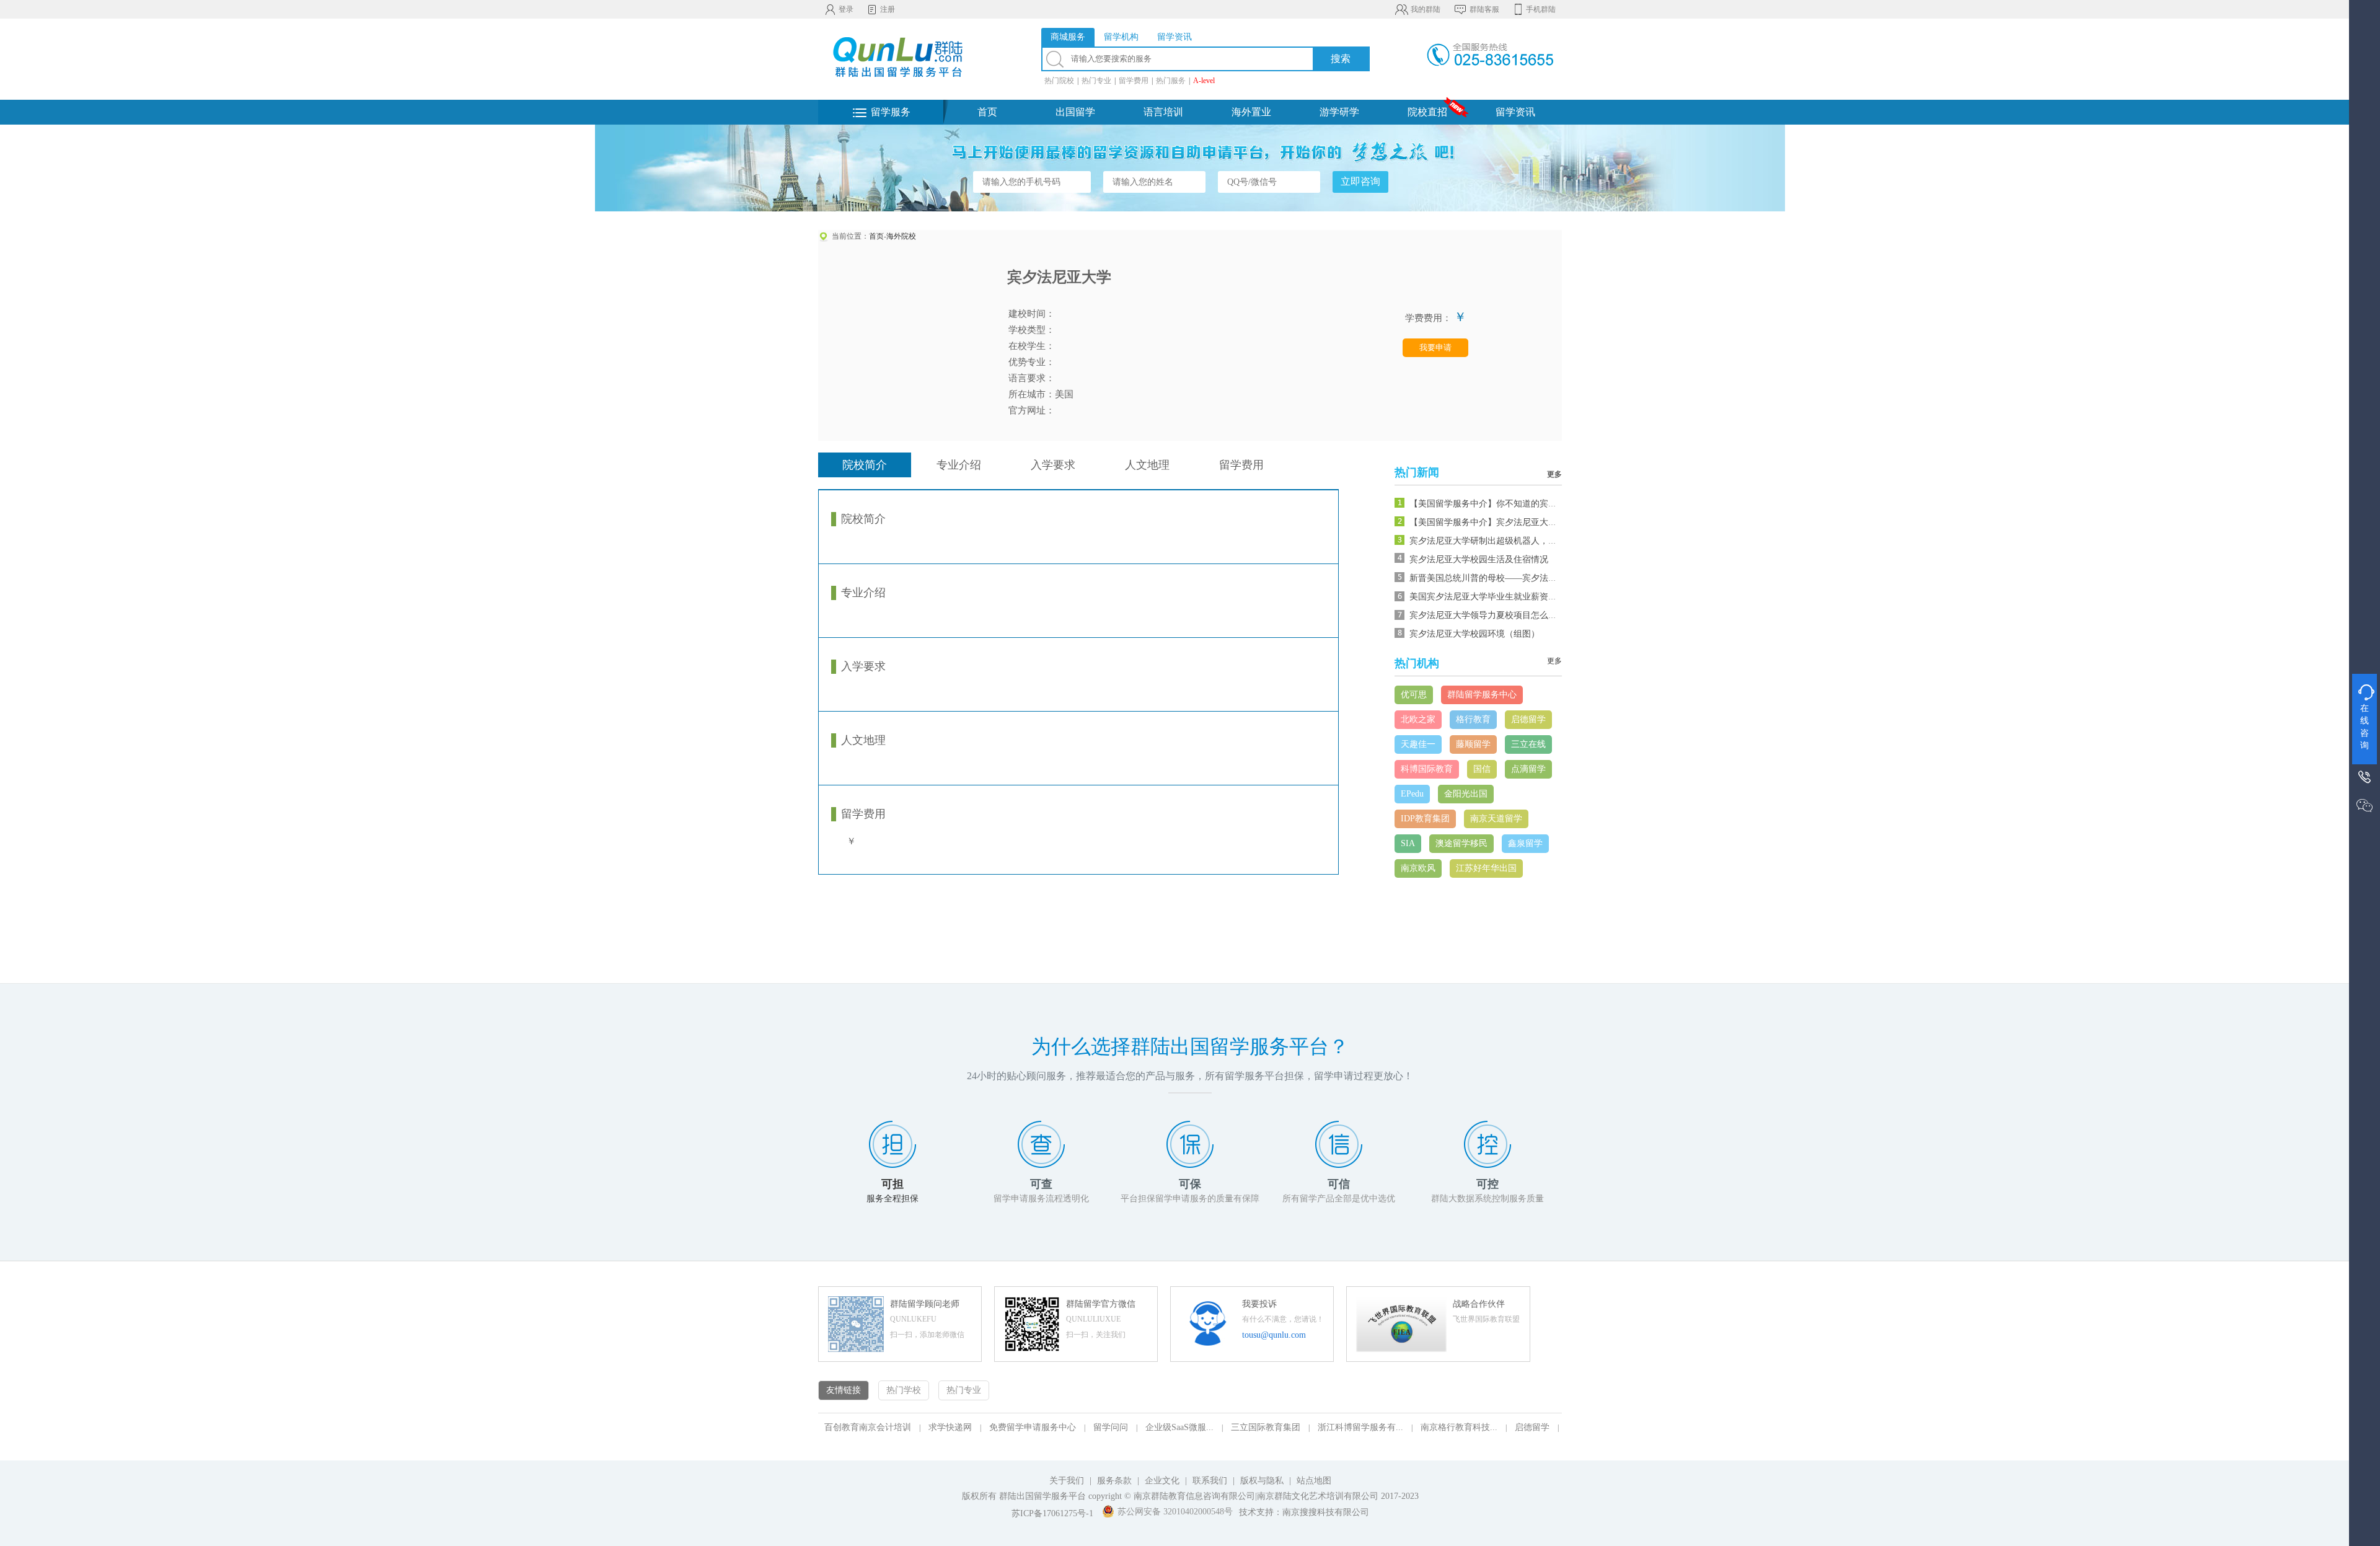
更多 (1554, 474)
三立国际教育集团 (1266, 1427)
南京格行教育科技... (1459, 1427)
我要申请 (1435, 347)
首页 (987, 112)
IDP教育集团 (1425, 819)
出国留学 (1075, 112)
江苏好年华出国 (1486, 868)
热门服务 (1171, 81)
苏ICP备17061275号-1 (1052, 1513)
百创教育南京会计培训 (868, 1427)
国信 (1482, 769)
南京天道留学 (1496, 819)
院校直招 (1427, 112)
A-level (1204, 81)
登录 (846, 9)
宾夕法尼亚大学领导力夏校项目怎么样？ (1487, 615)
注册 (888, 9)
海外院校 (901, 236)
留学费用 (1134, 81)
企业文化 (1162, 1481)
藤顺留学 (1473, 744)
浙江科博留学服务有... (1360, 1427)
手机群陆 (1541, 9)
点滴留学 (1528, 769)
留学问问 (1111, 1427)
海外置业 (1251, 112)
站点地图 (1314, 1481)
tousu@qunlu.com (1274, 1335)
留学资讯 (1515, 112)
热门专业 (1096, 81)
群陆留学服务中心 (1482, 695)
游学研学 (1339, 112)
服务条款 (1114, 1481)
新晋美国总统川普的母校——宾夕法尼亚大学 (1496, 578)
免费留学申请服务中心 (1033, 1427)
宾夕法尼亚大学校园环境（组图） (1474, 634)
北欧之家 (1418, 719)
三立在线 (1528, 744)
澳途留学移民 (1461, 843)
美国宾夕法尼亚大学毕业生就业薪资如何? (1489, 597)
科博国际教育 (1427, 769)
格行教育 (1473, 719)
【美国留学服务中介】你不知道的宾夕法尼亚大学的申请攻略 (1527, 504)
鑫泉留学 (1525, 843)
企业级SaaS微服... (1179, 1427)
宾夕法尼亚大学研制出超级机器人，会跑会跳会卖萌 (1509, 541)
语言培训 (1163, 112)
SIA (1408, 843)
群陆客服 (1484, 9)
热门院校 (1059, 81)
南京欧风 (1418, 868)
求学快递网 (950, 1427)
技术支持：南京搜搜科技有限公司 (1304, 1512)
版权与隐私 (1262, 1481)
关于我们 (1067, 1481)
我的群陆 (1426, 9)
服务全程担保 (892, 1199)
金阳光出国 (1466, 794)
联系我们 (1211, 1481)
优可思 (1414, 695)
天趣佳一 (1418, 744)
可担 (892, 1184)
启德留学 (1528, 719)
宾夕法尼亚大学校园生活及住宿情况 (1479, 559)
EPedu (1412, 794)
